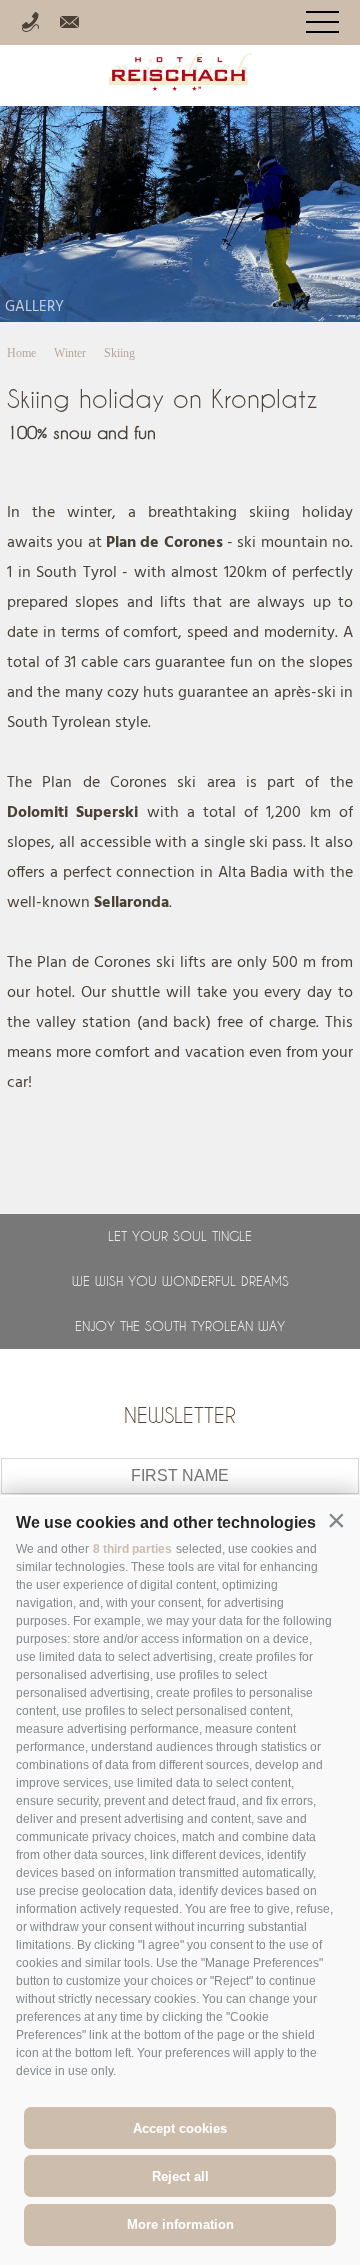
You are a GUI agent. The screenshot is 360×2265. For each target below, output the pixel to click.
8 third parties (132, 1549)
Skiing (119, 353)
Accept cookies (180, 2128)
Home (21, 353)
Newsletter (180, 1415)
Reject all (180, 2176)
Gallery (34, 307)
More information (180, 2224)
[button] (336, 1521)
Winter (70, 353)
